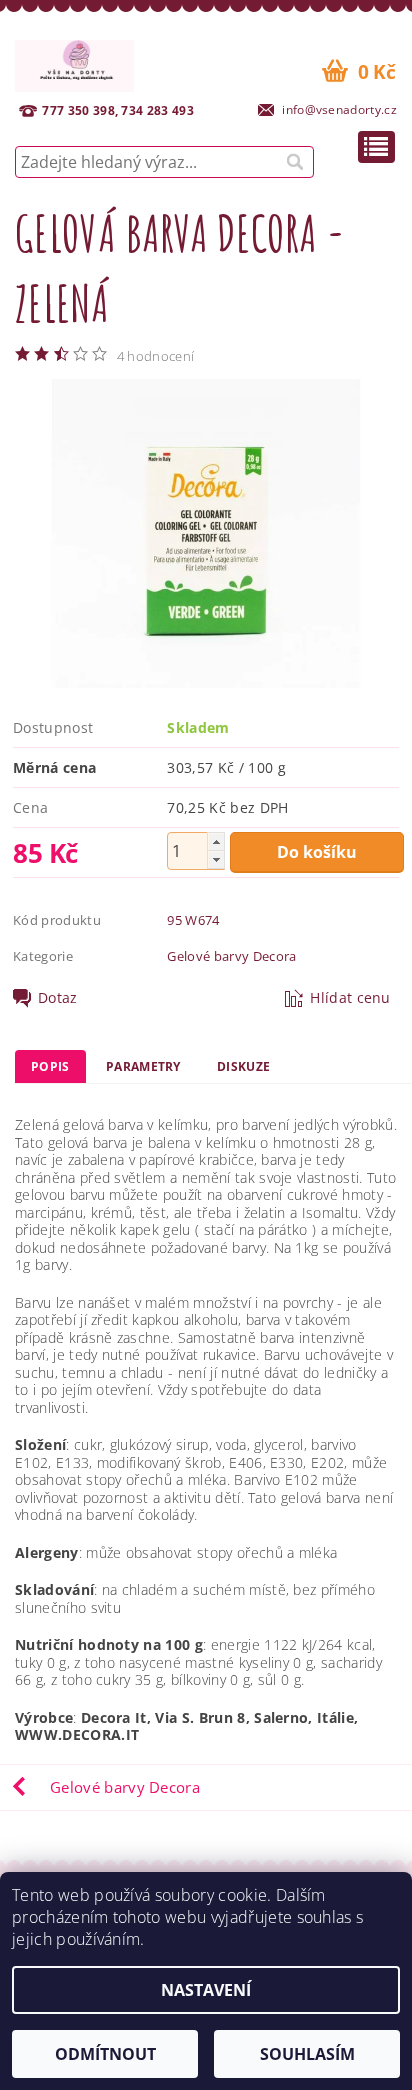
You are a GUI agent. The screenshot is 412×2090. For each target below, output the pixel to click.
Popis (50, 1066)
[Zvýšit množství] (216, 841)
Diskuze (243, 1066)
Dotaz (58, 998)
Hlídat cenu (350, 998)
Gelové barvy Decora (231, 956)
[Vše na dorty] (74, 63)
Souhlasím (307, 2054)
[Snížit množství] (216, 859)
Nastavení (206, 1990)
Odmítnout (105, 2054)
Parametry (143, 1066)
